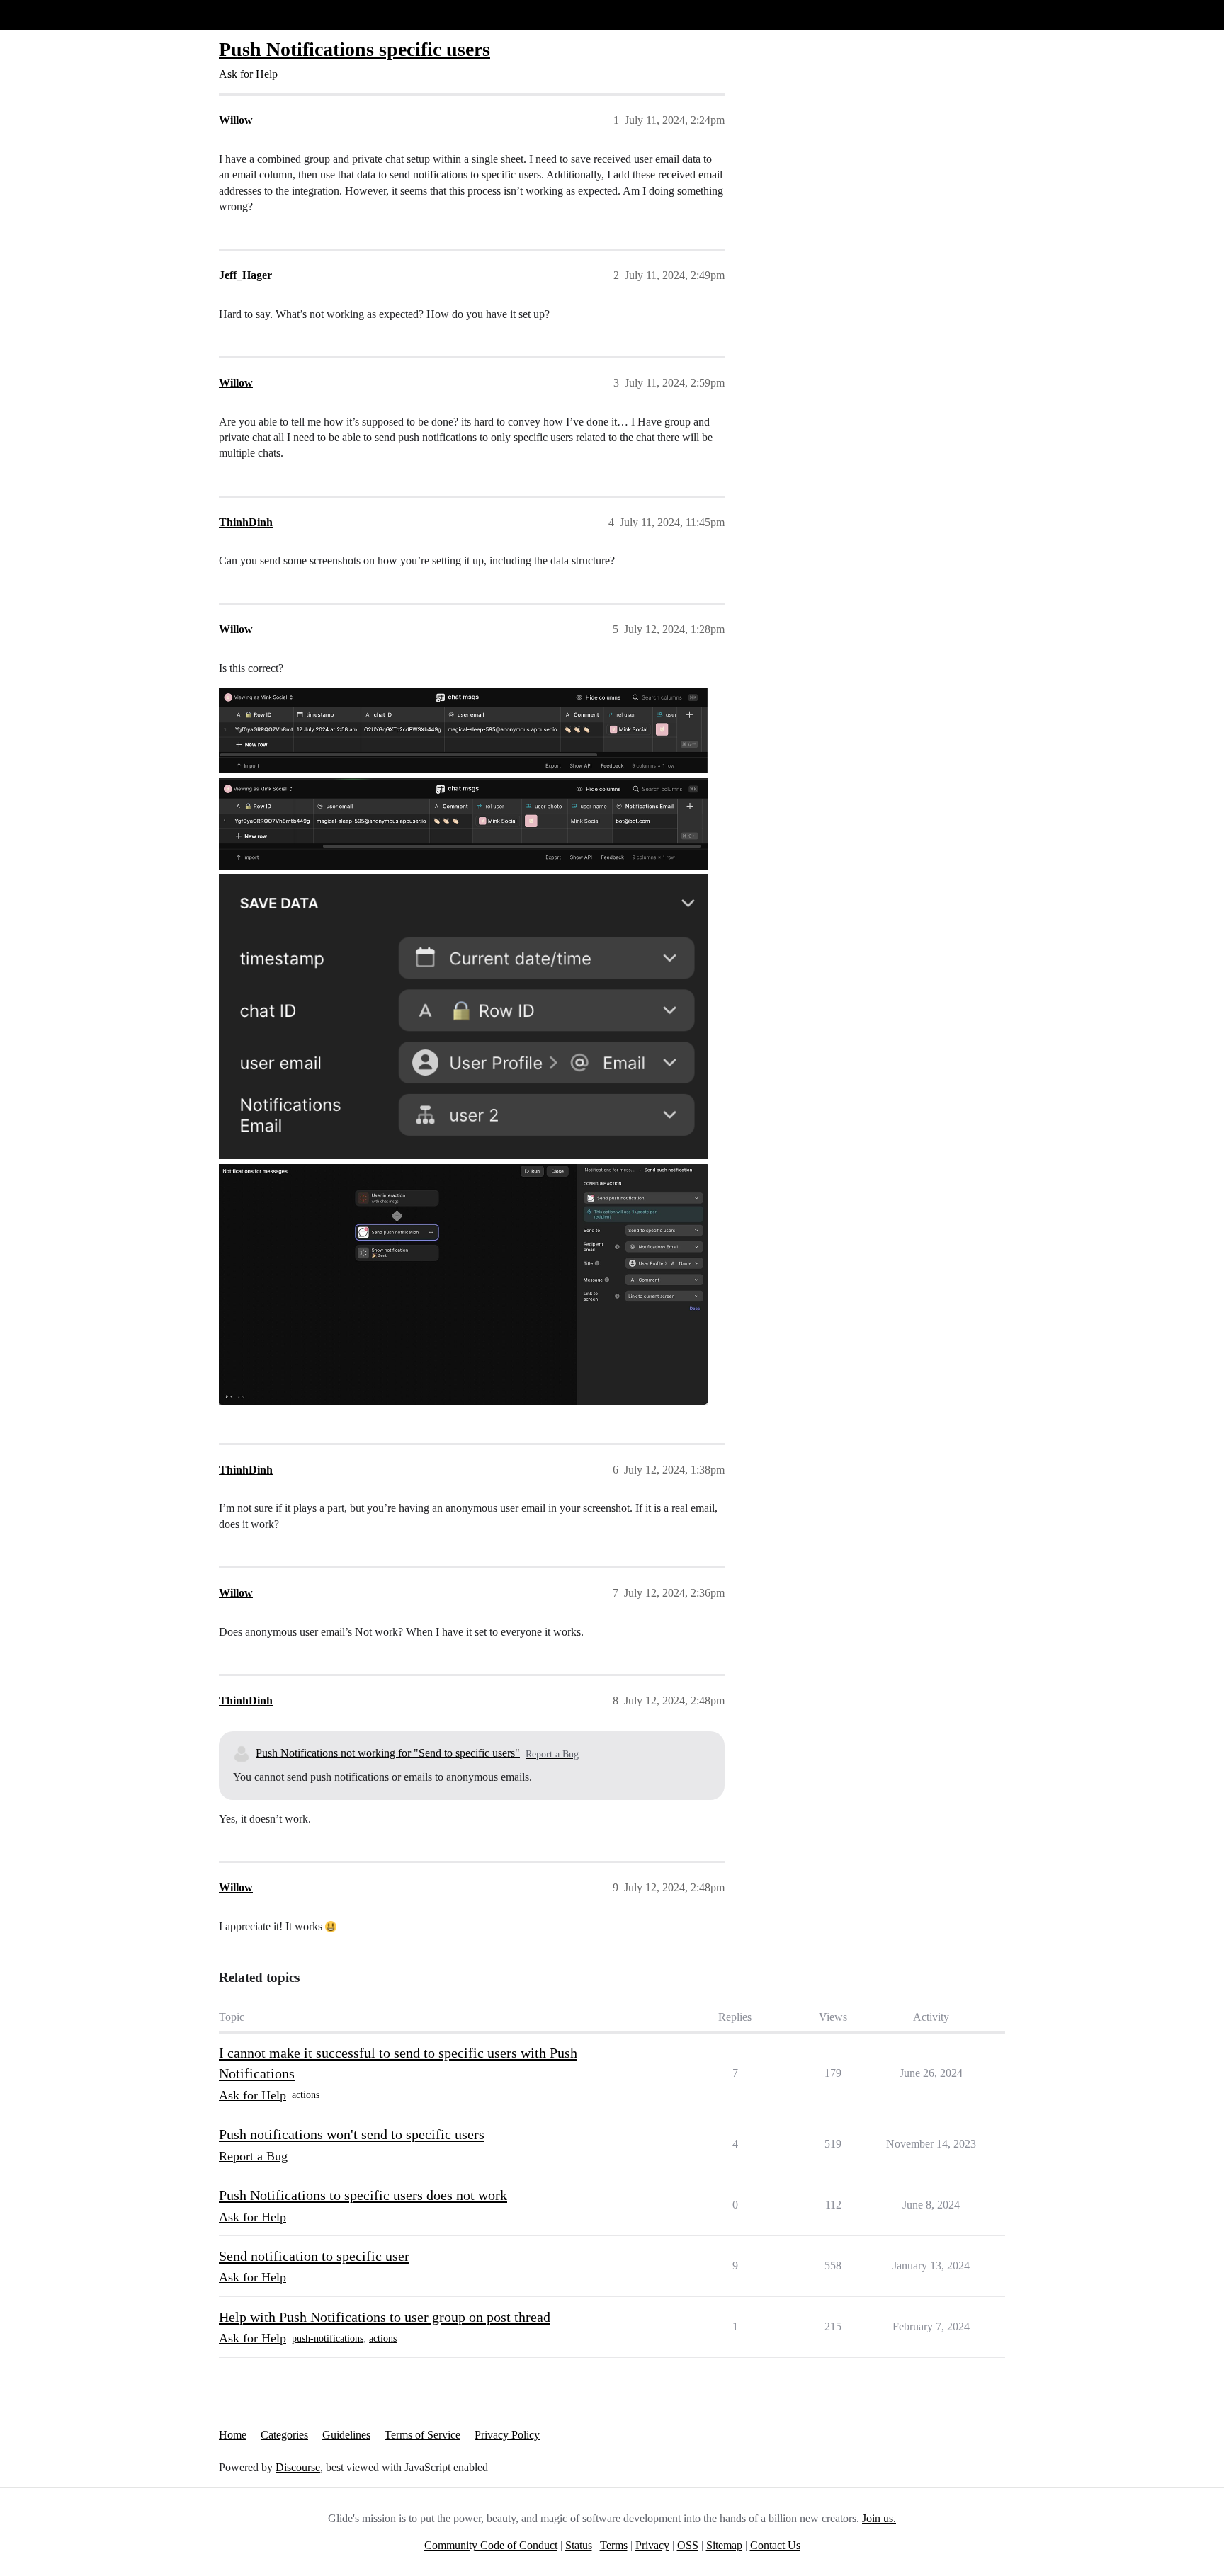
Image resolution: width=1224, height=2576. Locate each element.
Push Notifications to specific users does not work (363, 2195)
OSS (688, 2545)
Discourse (298, 2467)
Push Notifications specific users (355, 49)
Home (233, 2435)
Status (579, 2545)
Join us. (879, 2518)
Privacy (652, 2545)
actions (306, 2095)
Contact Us (775, 2545)
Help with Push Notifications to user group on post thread (385, 2317)
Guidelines (346, 2435)
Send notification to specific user (314, 2256)
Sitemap (724, 2545)
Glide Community (47, 15)
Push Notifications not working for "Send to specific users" (388, 1753)
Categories (284, 2435)
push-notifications (328, 2338)
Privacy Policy (507, 2435)
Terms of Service (423, 2435)
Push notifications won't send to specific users (352, 2134)
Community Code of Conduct (491, 2545)
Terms (614, 2545)
